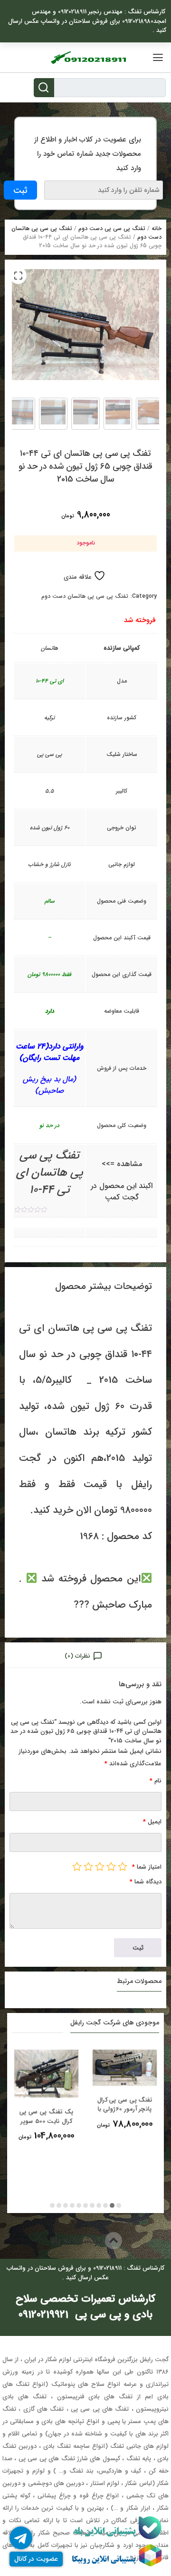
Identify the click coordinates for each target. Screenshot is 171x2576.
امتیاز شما (147, 1867)
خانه (157, 228)
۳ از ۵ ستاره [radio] (100, 1866)
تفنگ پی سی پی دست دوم (112, 228)
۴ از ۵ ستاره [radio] (88, 1866)
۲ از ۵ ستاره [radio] (111, 1866)
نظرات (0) (77, 1656)
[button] (18, 275)
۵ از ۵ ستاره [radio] (77, 1866)
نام (156, 1781)
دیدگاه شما (146, 1882)
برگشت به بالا (77, 2240)
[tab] (85, 1655)
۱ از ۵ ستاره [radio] (123, 1866)
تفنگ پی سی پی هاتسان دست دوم (85, 596)
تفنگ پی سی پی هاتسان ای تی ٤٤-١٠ (50, 1173)
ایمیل (152, 1822)
